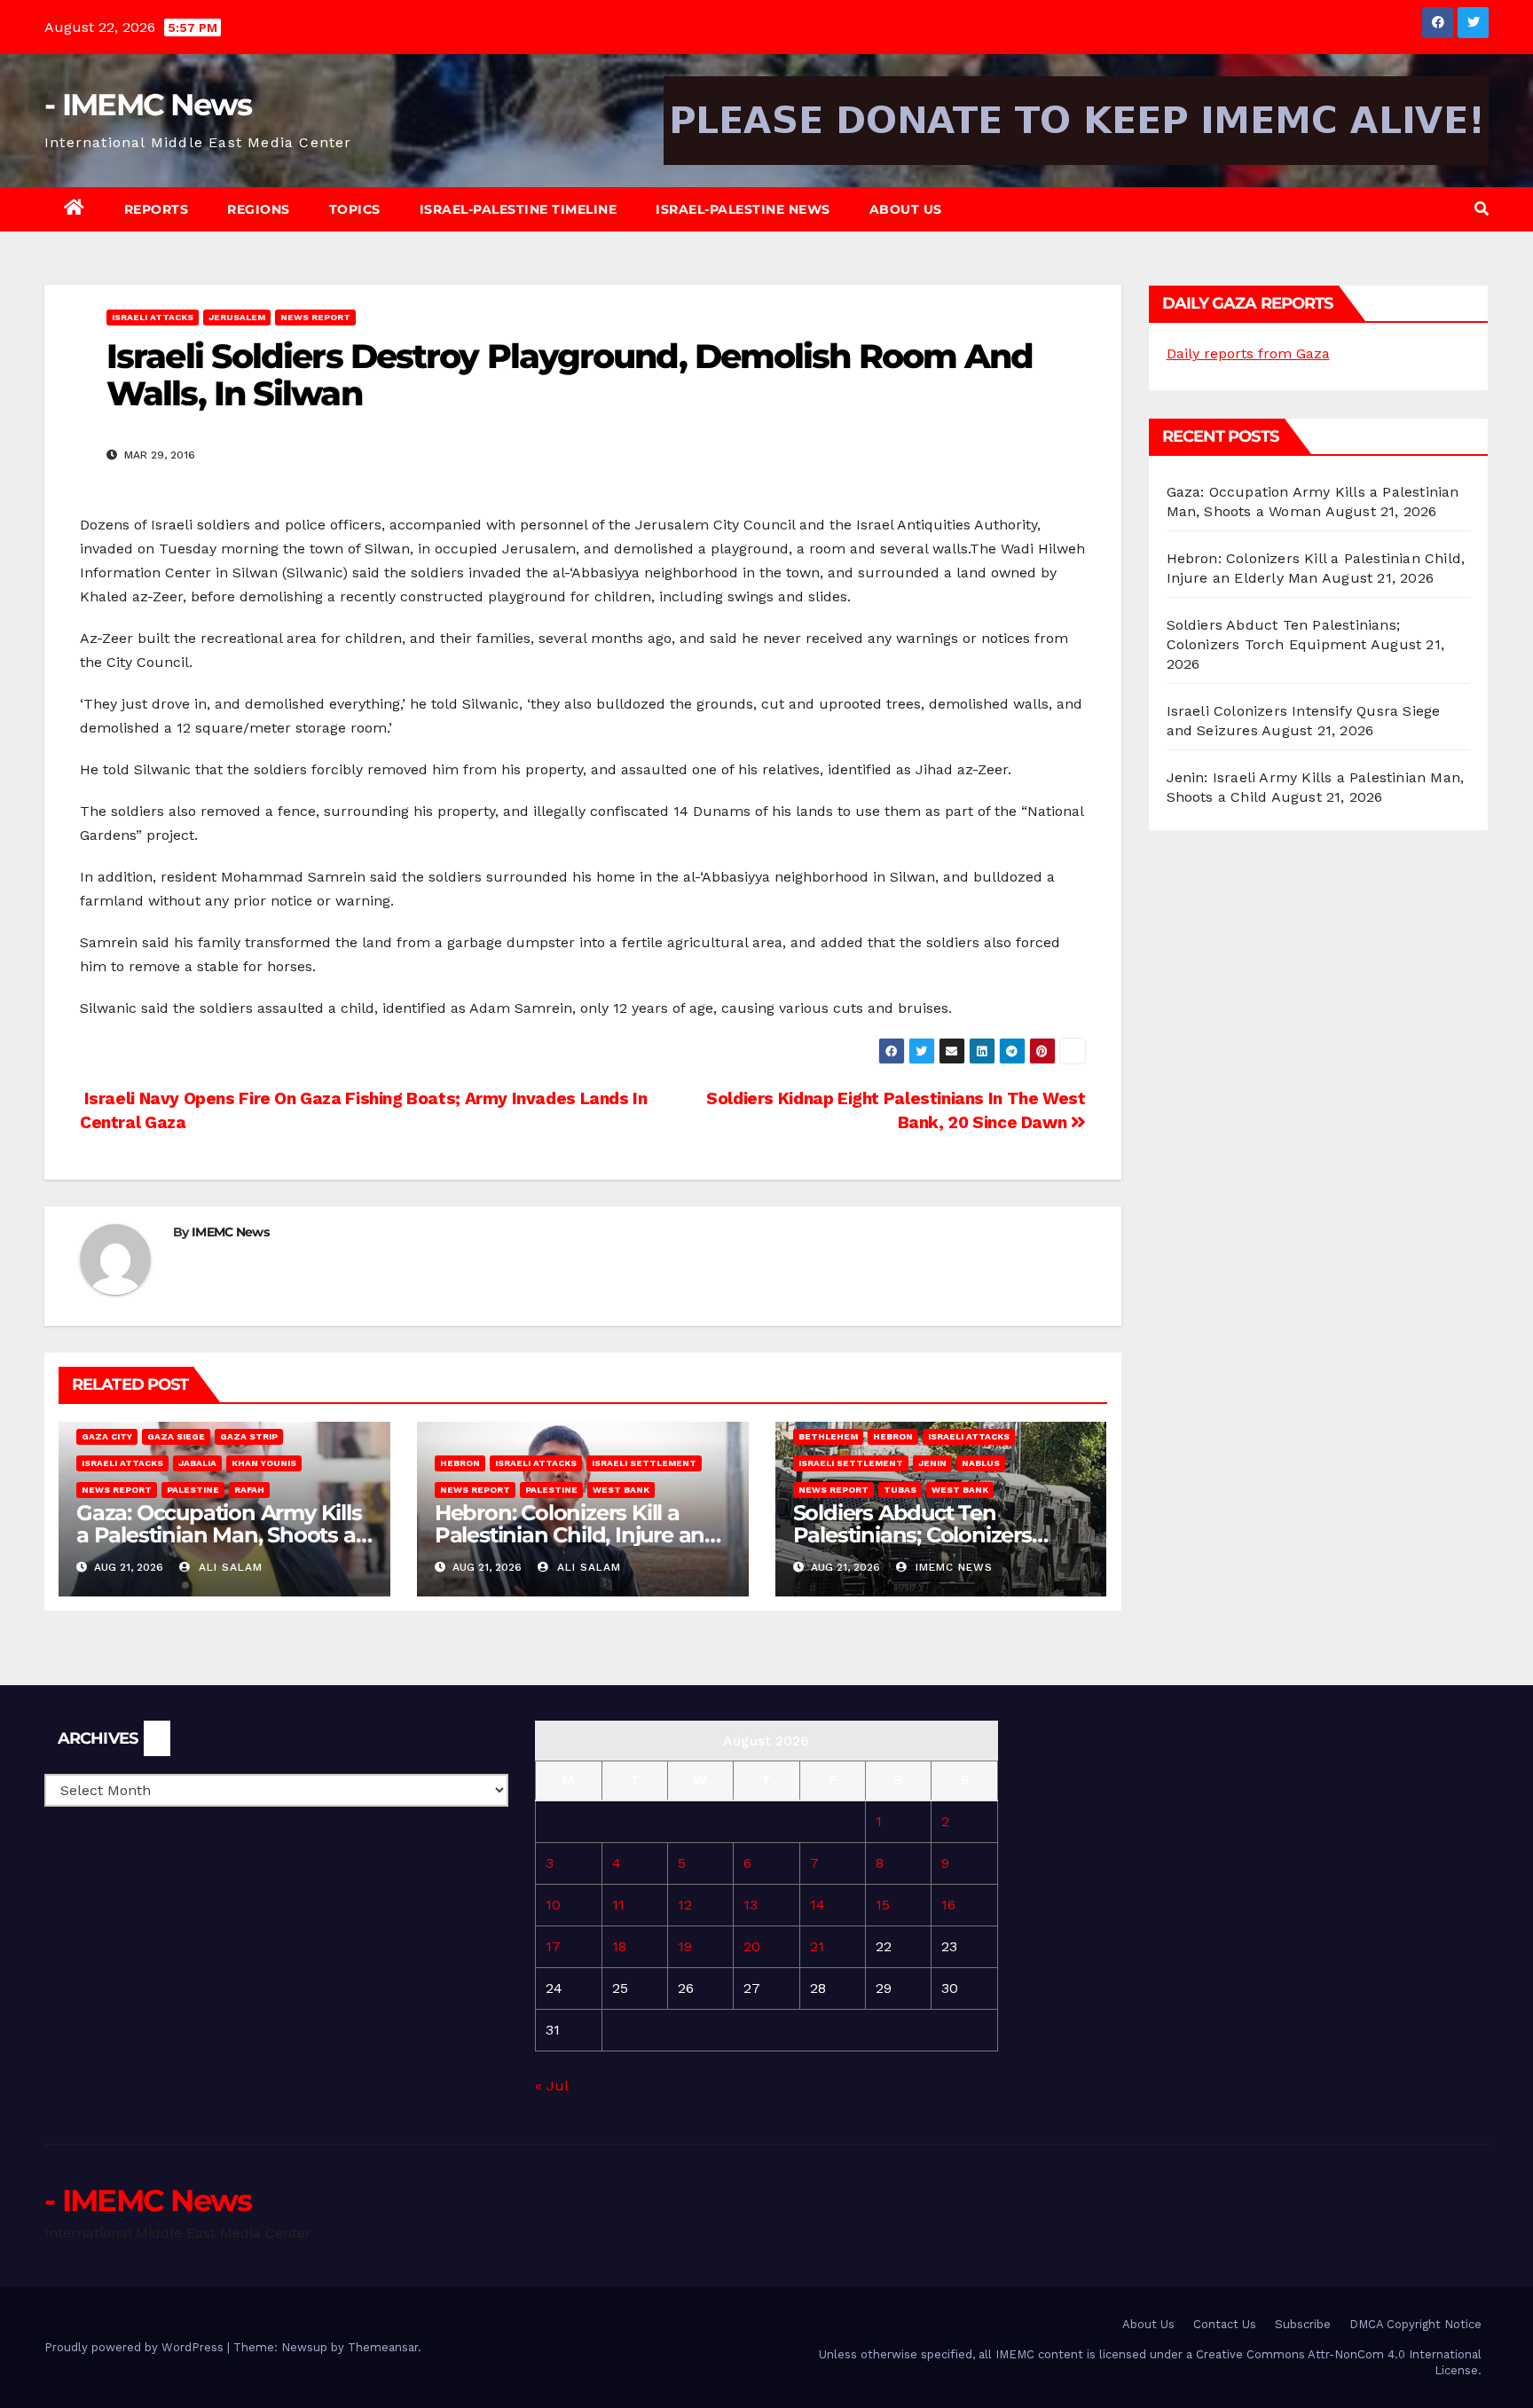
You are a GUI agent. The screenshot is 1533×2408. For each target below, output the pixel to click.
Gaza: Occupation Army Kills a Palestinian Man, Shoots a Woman (219, 1535)
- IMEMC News (148, 105)
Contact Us (1225, 2324)
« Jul (551, 2086)
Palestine (193, 1490)
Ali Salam (228, 1567)
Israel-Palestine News (743, 209)
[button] (1482, 209)
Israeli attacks (153, 317)
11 (618, 1905)
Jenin (932, 1463)
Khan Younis (264, 1463)
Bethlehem (828, 1436)
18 (619, 1946)
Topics (355, 209)
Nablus (981, 1463)
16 (948, 1905)
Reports (157, 209)
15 (883, 1905)
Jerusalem (237, 317)
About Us (906, 209)
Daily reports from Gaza (1248, 353)
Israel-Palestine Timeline (519, 209)
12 (685, 1905)
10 (553, 1905)
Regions (259, 209)
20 (752, 1946)
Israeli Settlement (644, 1463)
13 (751, 1905)
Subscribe (1303, 2324)
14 (818, 1905)
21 (817, 1946)
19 (685, 1946)
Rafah (249, 1490)
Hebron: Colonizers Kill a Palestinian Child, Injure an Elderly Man (570, 1535)
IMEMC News (230, 1232)
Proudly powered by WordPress (136, 2347)
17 (553, 1946)
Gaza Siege (176, 1436)
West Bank (621, 1490)
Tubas (900, 1490)
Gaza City (107, 1436)
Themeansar (383, 2347)
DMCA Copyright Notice (1415, 2324)
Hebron (460, 1463)
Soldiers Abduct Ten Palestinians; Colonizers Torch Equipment (912, 1535)
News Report (315, 317)
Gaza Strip (249, 1436)
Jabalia (197, 1463)
